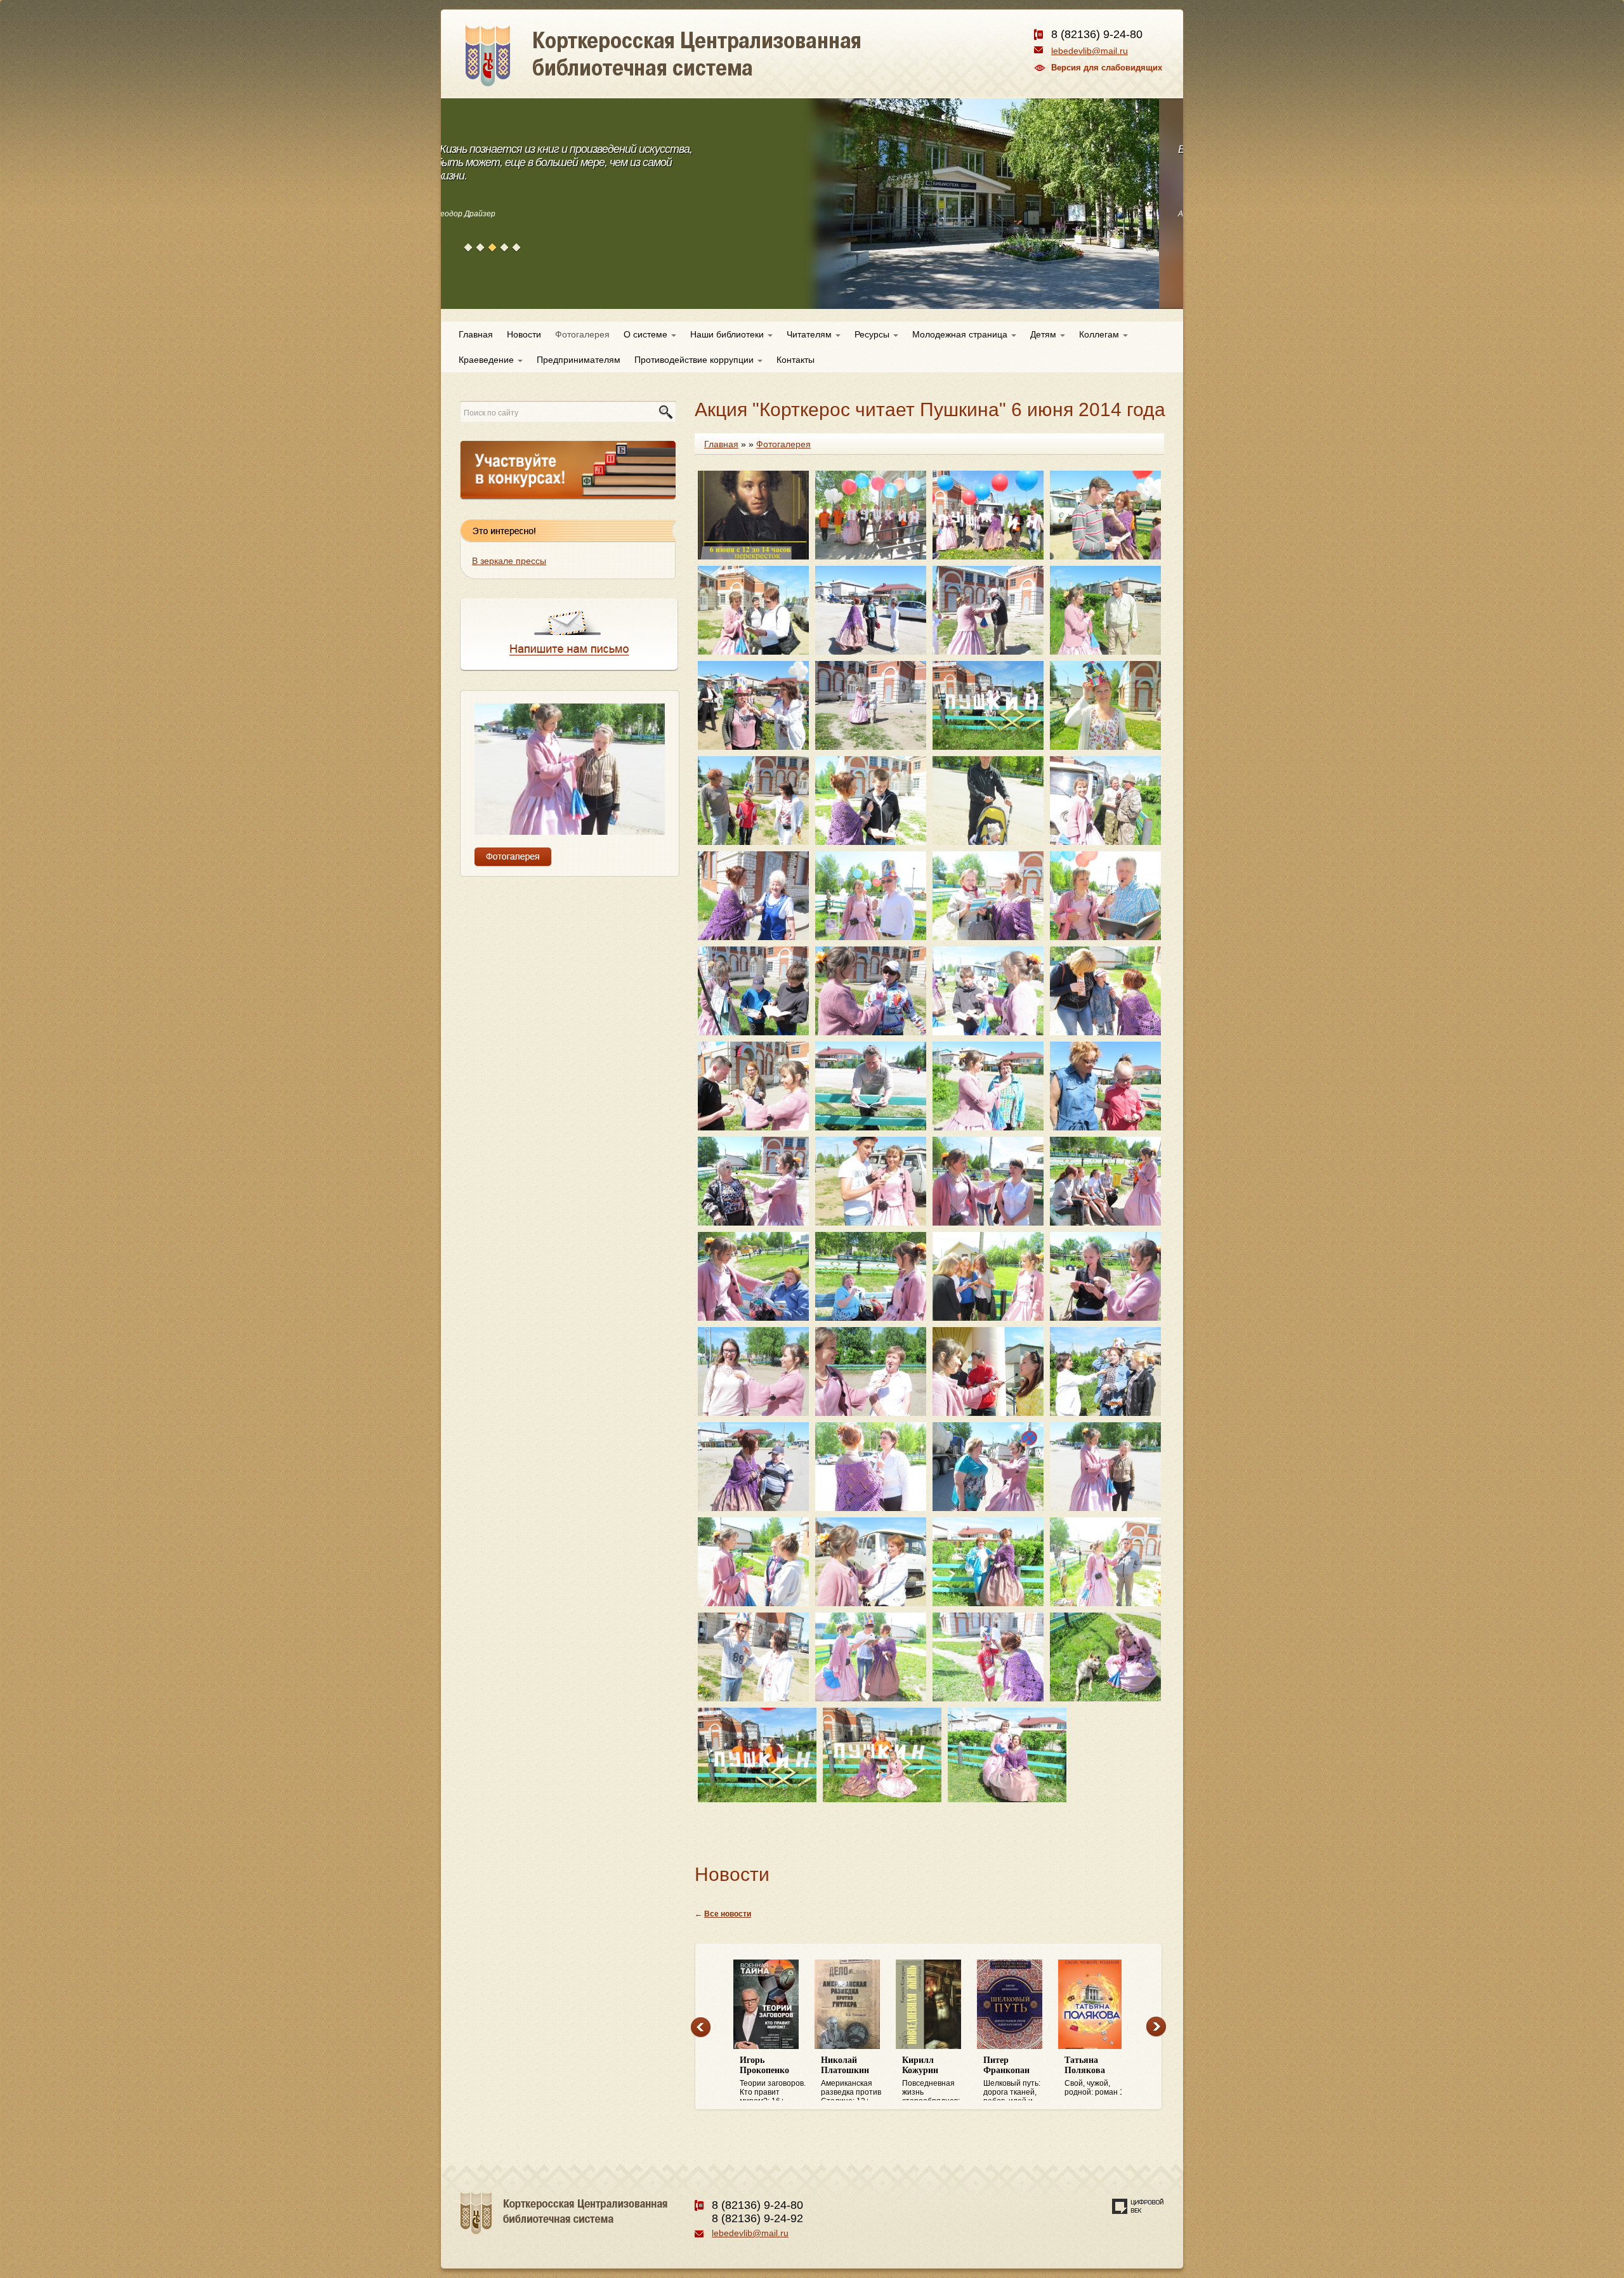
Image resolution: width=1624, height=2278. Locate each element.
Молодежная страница (961, 334)
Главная (476, 334)
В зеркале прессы (509, 561)
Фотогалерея (582, 334)
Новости (524, 334)
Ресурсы (873, 334)
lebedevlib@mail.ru (1090, 51)
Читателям (810, 334)
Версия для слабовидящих (1107, 68)
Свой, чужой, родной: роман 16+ (1099, 2076)
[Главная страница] (709, 70)
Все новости (728, 1914)
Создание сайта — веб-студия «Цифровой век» (1138, 2206)
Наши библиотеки (728, 334)
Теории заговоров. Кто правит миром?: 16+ (773, 2078)
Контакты (796, 360)
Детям (1044, 334)
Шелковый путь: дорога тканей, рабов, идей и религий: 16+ (1012, 2078)
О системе (647, 334)
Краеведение (488, 360)
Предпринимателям (579, 360)
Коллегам (1100, 334)
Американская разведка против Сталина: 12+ (851, 2078)
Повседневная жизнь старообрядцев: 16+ (931, 2078)
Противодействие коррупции (695, 360)
